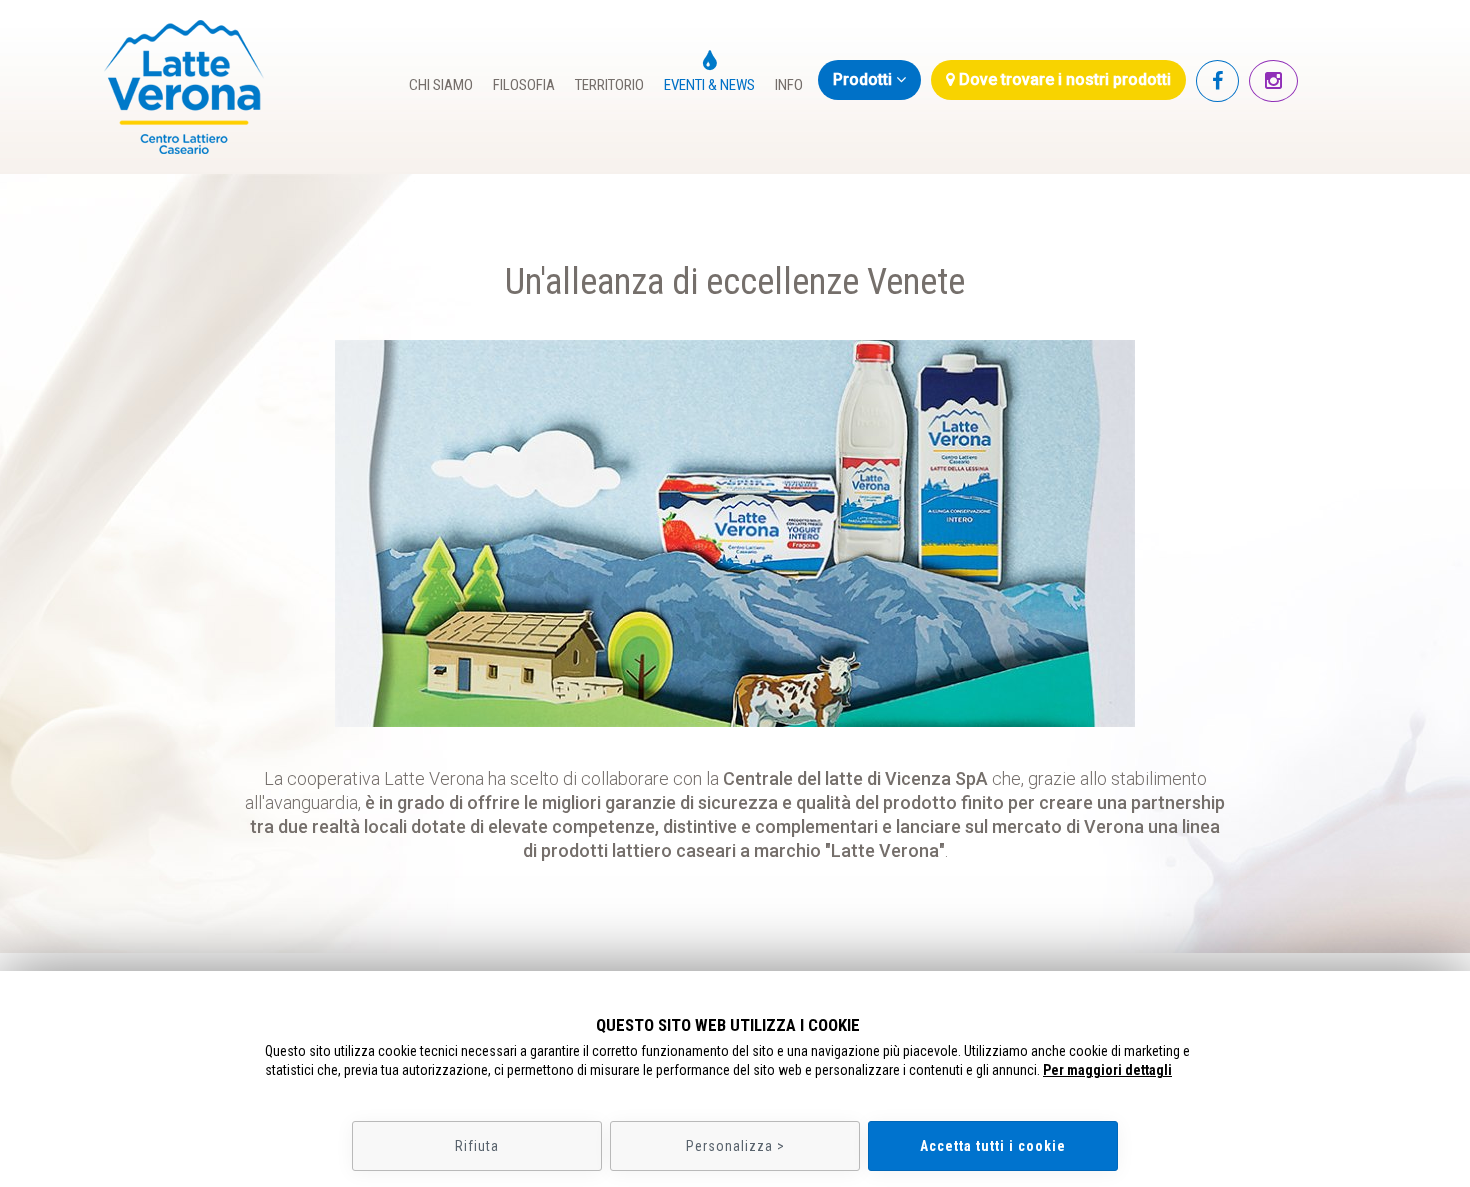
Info (789, 85)
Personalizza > (735, 1146)
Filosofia (524, 85)
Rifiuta (477, 1146)
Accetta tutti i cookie (993, 1146)
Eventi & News (709, 85)
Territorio (609, 85)
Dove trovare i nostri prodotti (1063, 79)
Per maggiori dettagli (1107, 1070)
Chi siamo (441, 85)
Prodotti (864, 79)
